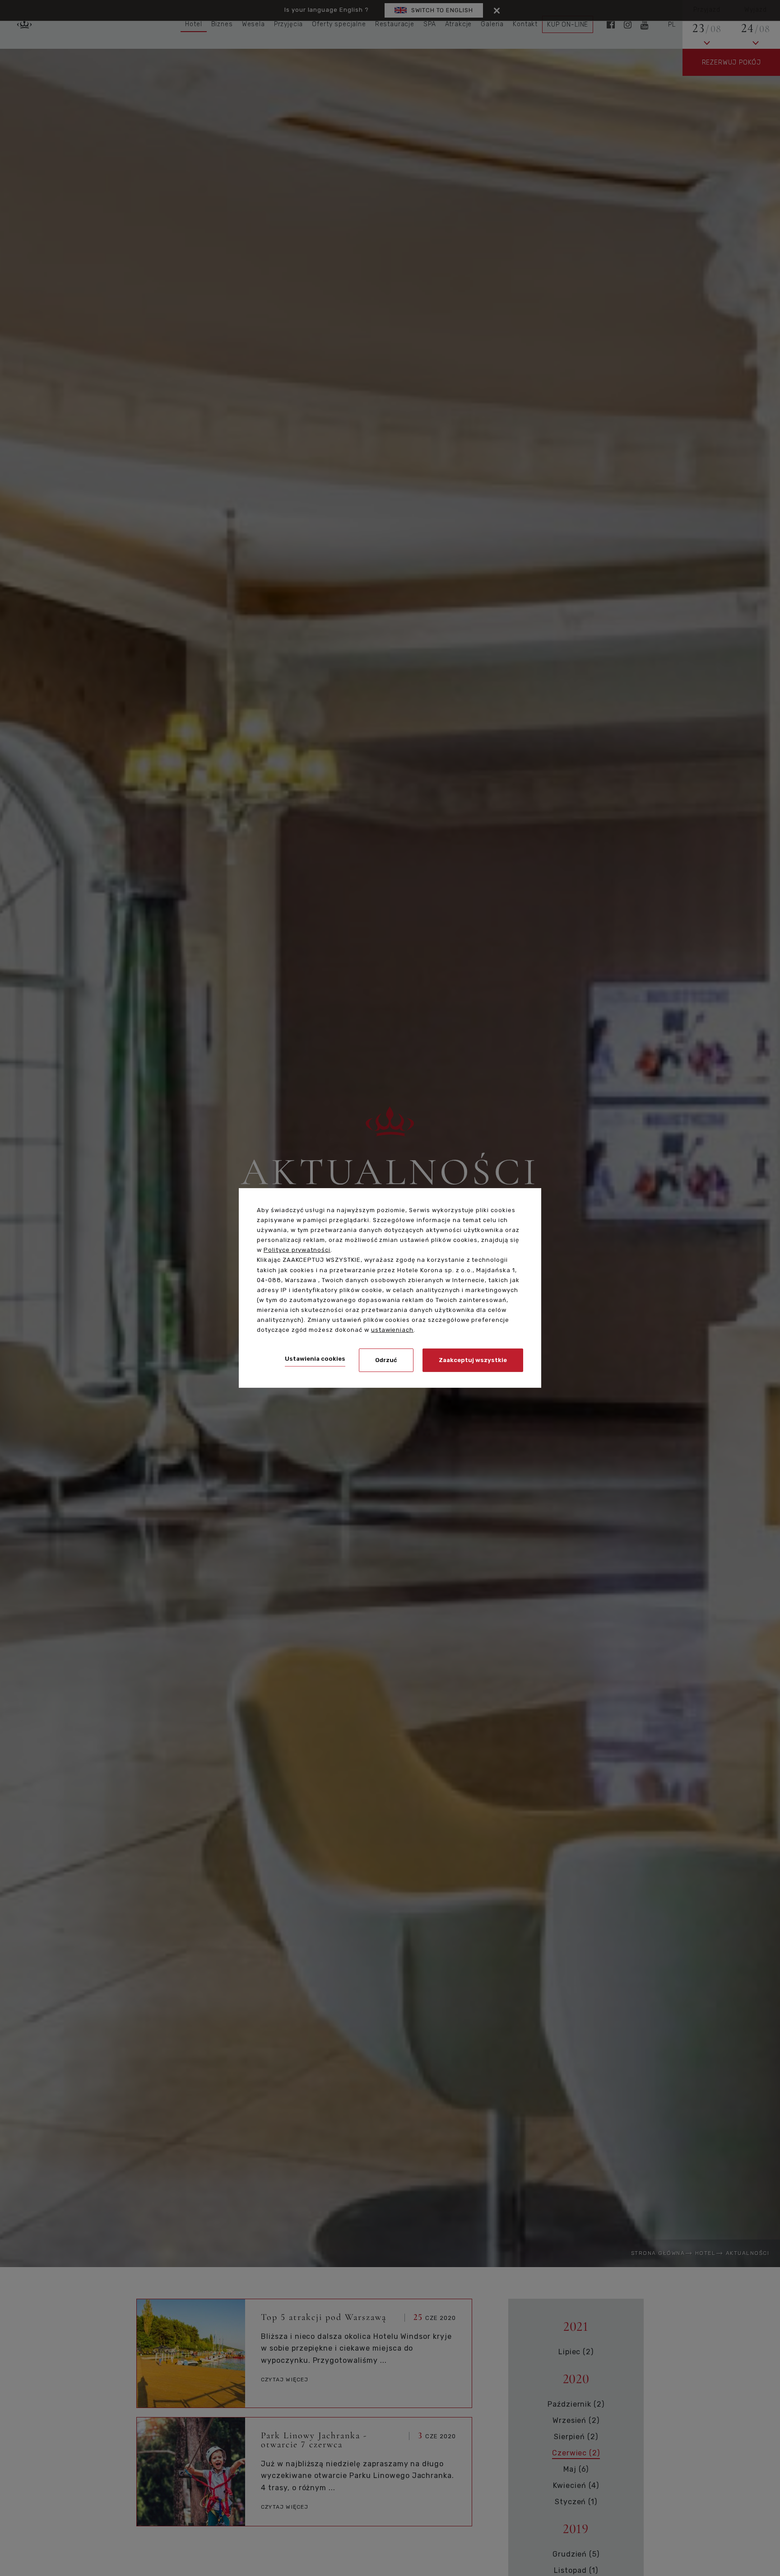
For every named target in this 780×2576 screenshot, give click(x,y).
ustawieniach (392, 1330)
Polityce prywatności (297, 1250)
